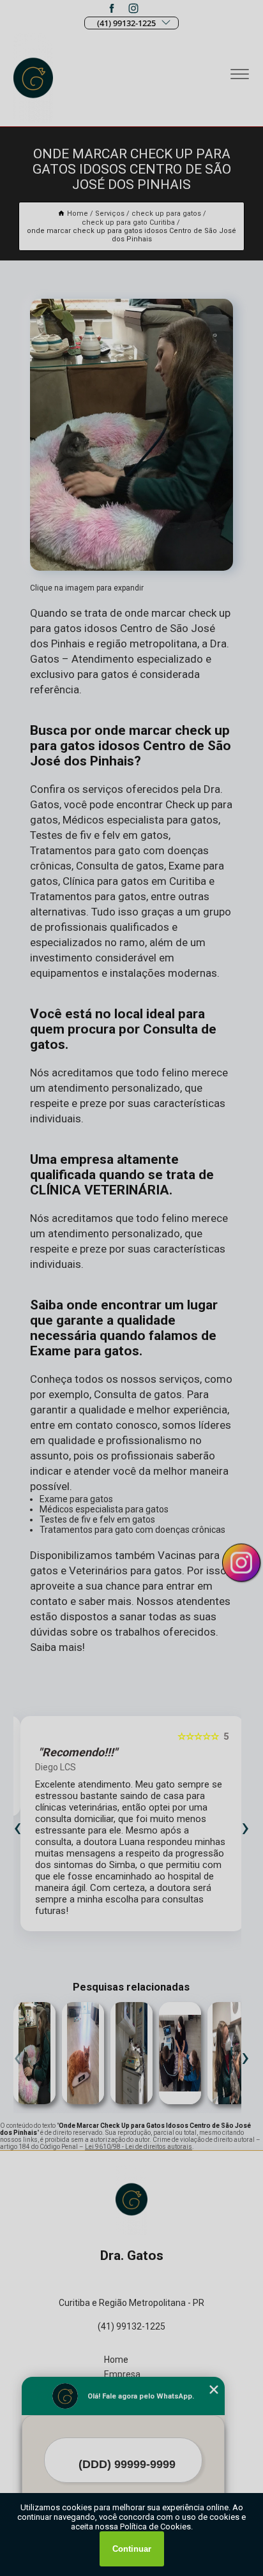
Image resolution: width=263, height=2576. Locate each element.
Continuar (132, 2549)
